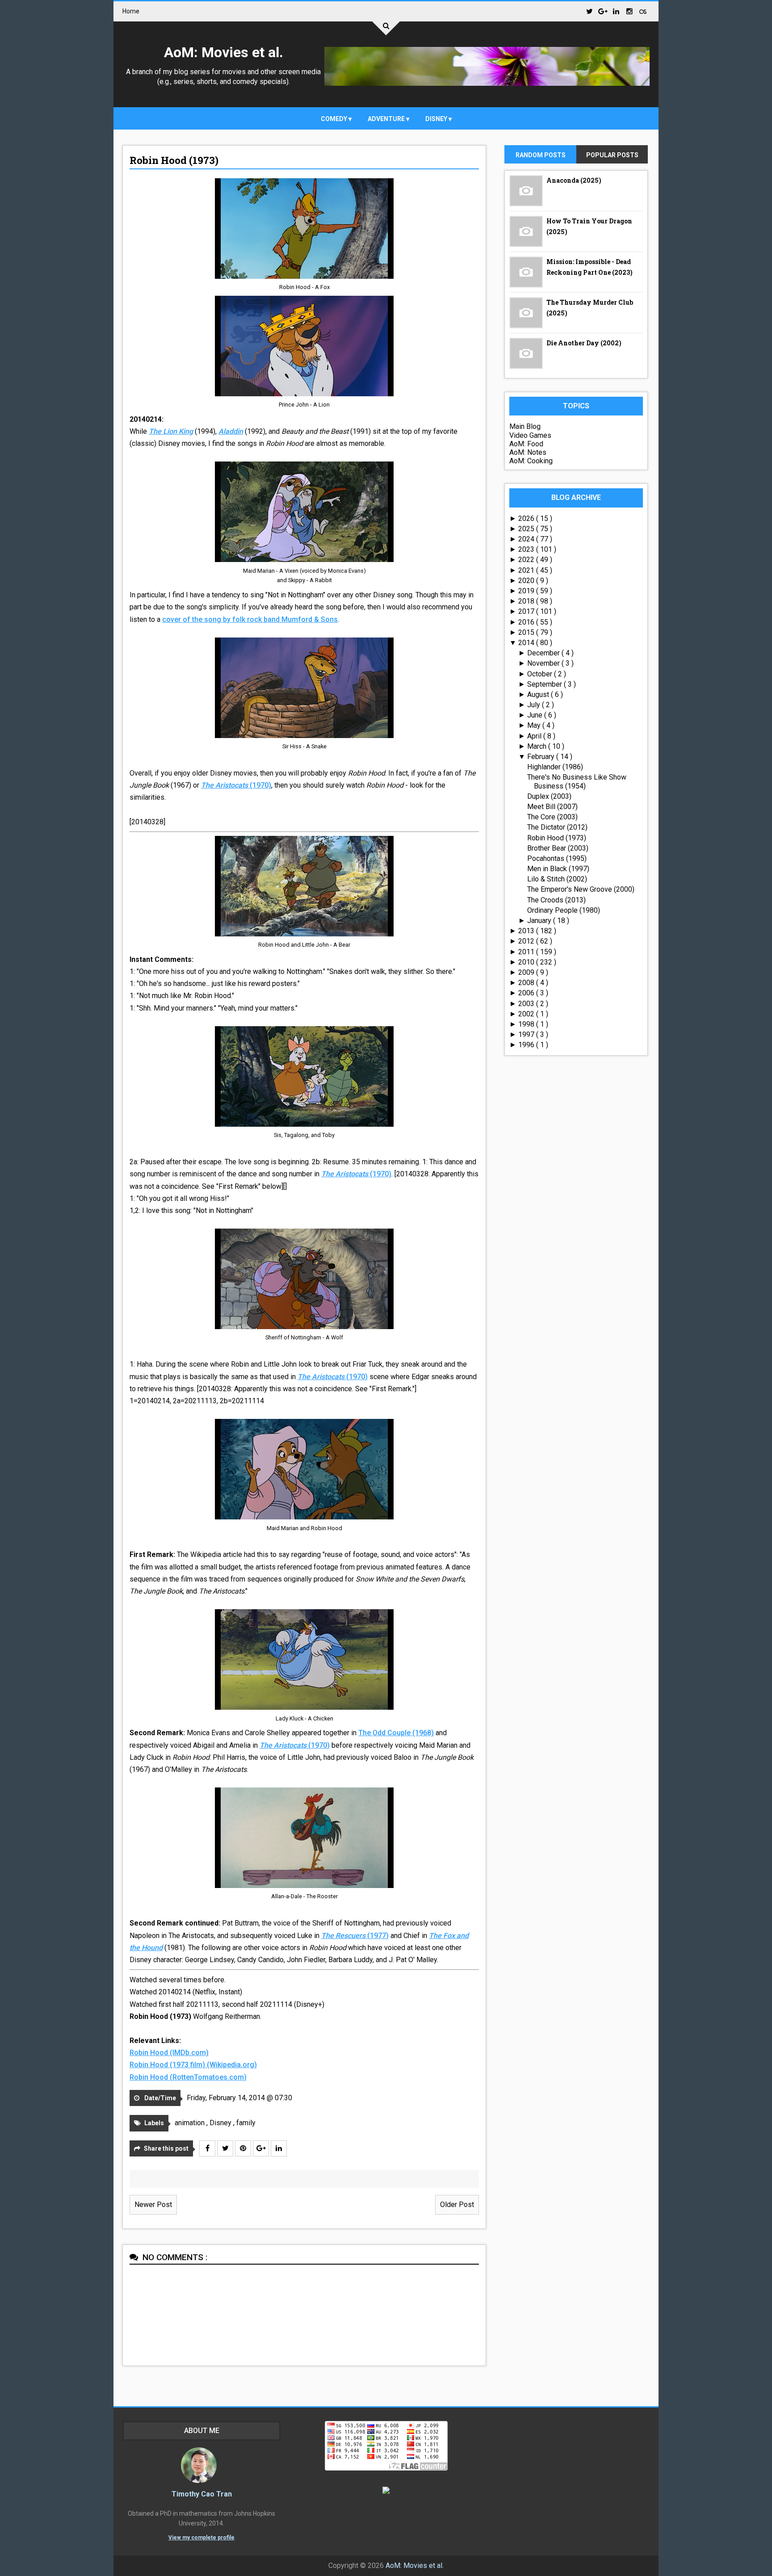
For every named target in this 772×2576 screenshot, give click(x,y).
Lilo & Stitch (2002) (557, 879)
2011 (527, 952)
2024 (527, 539)
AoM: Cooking (531, 461)
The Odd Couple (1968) (396, 1733)
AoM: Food (526, 444)
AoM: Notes (528, 452)
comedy (335, 119)
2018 (527, 601)
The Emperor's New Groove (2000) (581, 889)
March (538, 746)
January (540, 921)
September (545, 684)
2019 (527, 591)
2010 (527, 962)
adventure (387, 119)
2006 (527, 993)
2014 (527, 643)
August (539, 694)
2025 (527, 529)
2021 (527, 570)
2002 (527, 1014)
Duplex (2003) (549, 796)
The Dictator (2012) (557, 827)
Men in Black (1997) (558, 869)
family (246, 2123)
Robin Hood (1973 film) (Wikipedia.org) (193, 2065)
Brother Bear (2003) (558, 848)
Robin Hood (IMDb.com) (169, 2053)
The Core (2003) (552, 817)
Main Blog (525, 426)
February (542, 757)
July (535, 705)
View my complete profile (201, 2538)
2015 (527, 632)
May (535, 725)
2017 (527, 611)
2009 (527, 972)
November (544, 663)
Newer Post (153, 2205)
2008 (527, 983)
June (536, 715)
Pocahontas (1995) (557, 858)
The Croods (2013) (556, 900)
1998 (527, 1024)
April (535, 736)
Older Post (457, 2205)
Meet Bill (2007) (552, 807)
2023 (527, 549)
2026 (527, 518)
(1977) (355, 1936)
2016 (527, 622)
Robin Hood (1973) (174, 160)
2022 (527, 560)
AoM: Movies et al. (224, 52)
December (544, 653)
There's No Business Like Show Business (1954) (577, 781)
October (541, 674)
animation (191, 2123)
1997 (527, 1034)
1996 (527, 1045)
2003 (527, 1004)
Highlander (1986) (555, 767)
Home (131, 11)
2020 (527, 581)
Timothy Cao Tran (202, 2494)
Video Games (530, 435)
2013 (527, 931)
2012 (527, 941)
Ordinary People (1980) (564, 910)
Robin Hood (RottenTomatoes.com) (188, 2077)
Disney (437, 119)
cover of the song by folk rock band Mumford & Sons (250, 619)
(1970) (236, 785)
